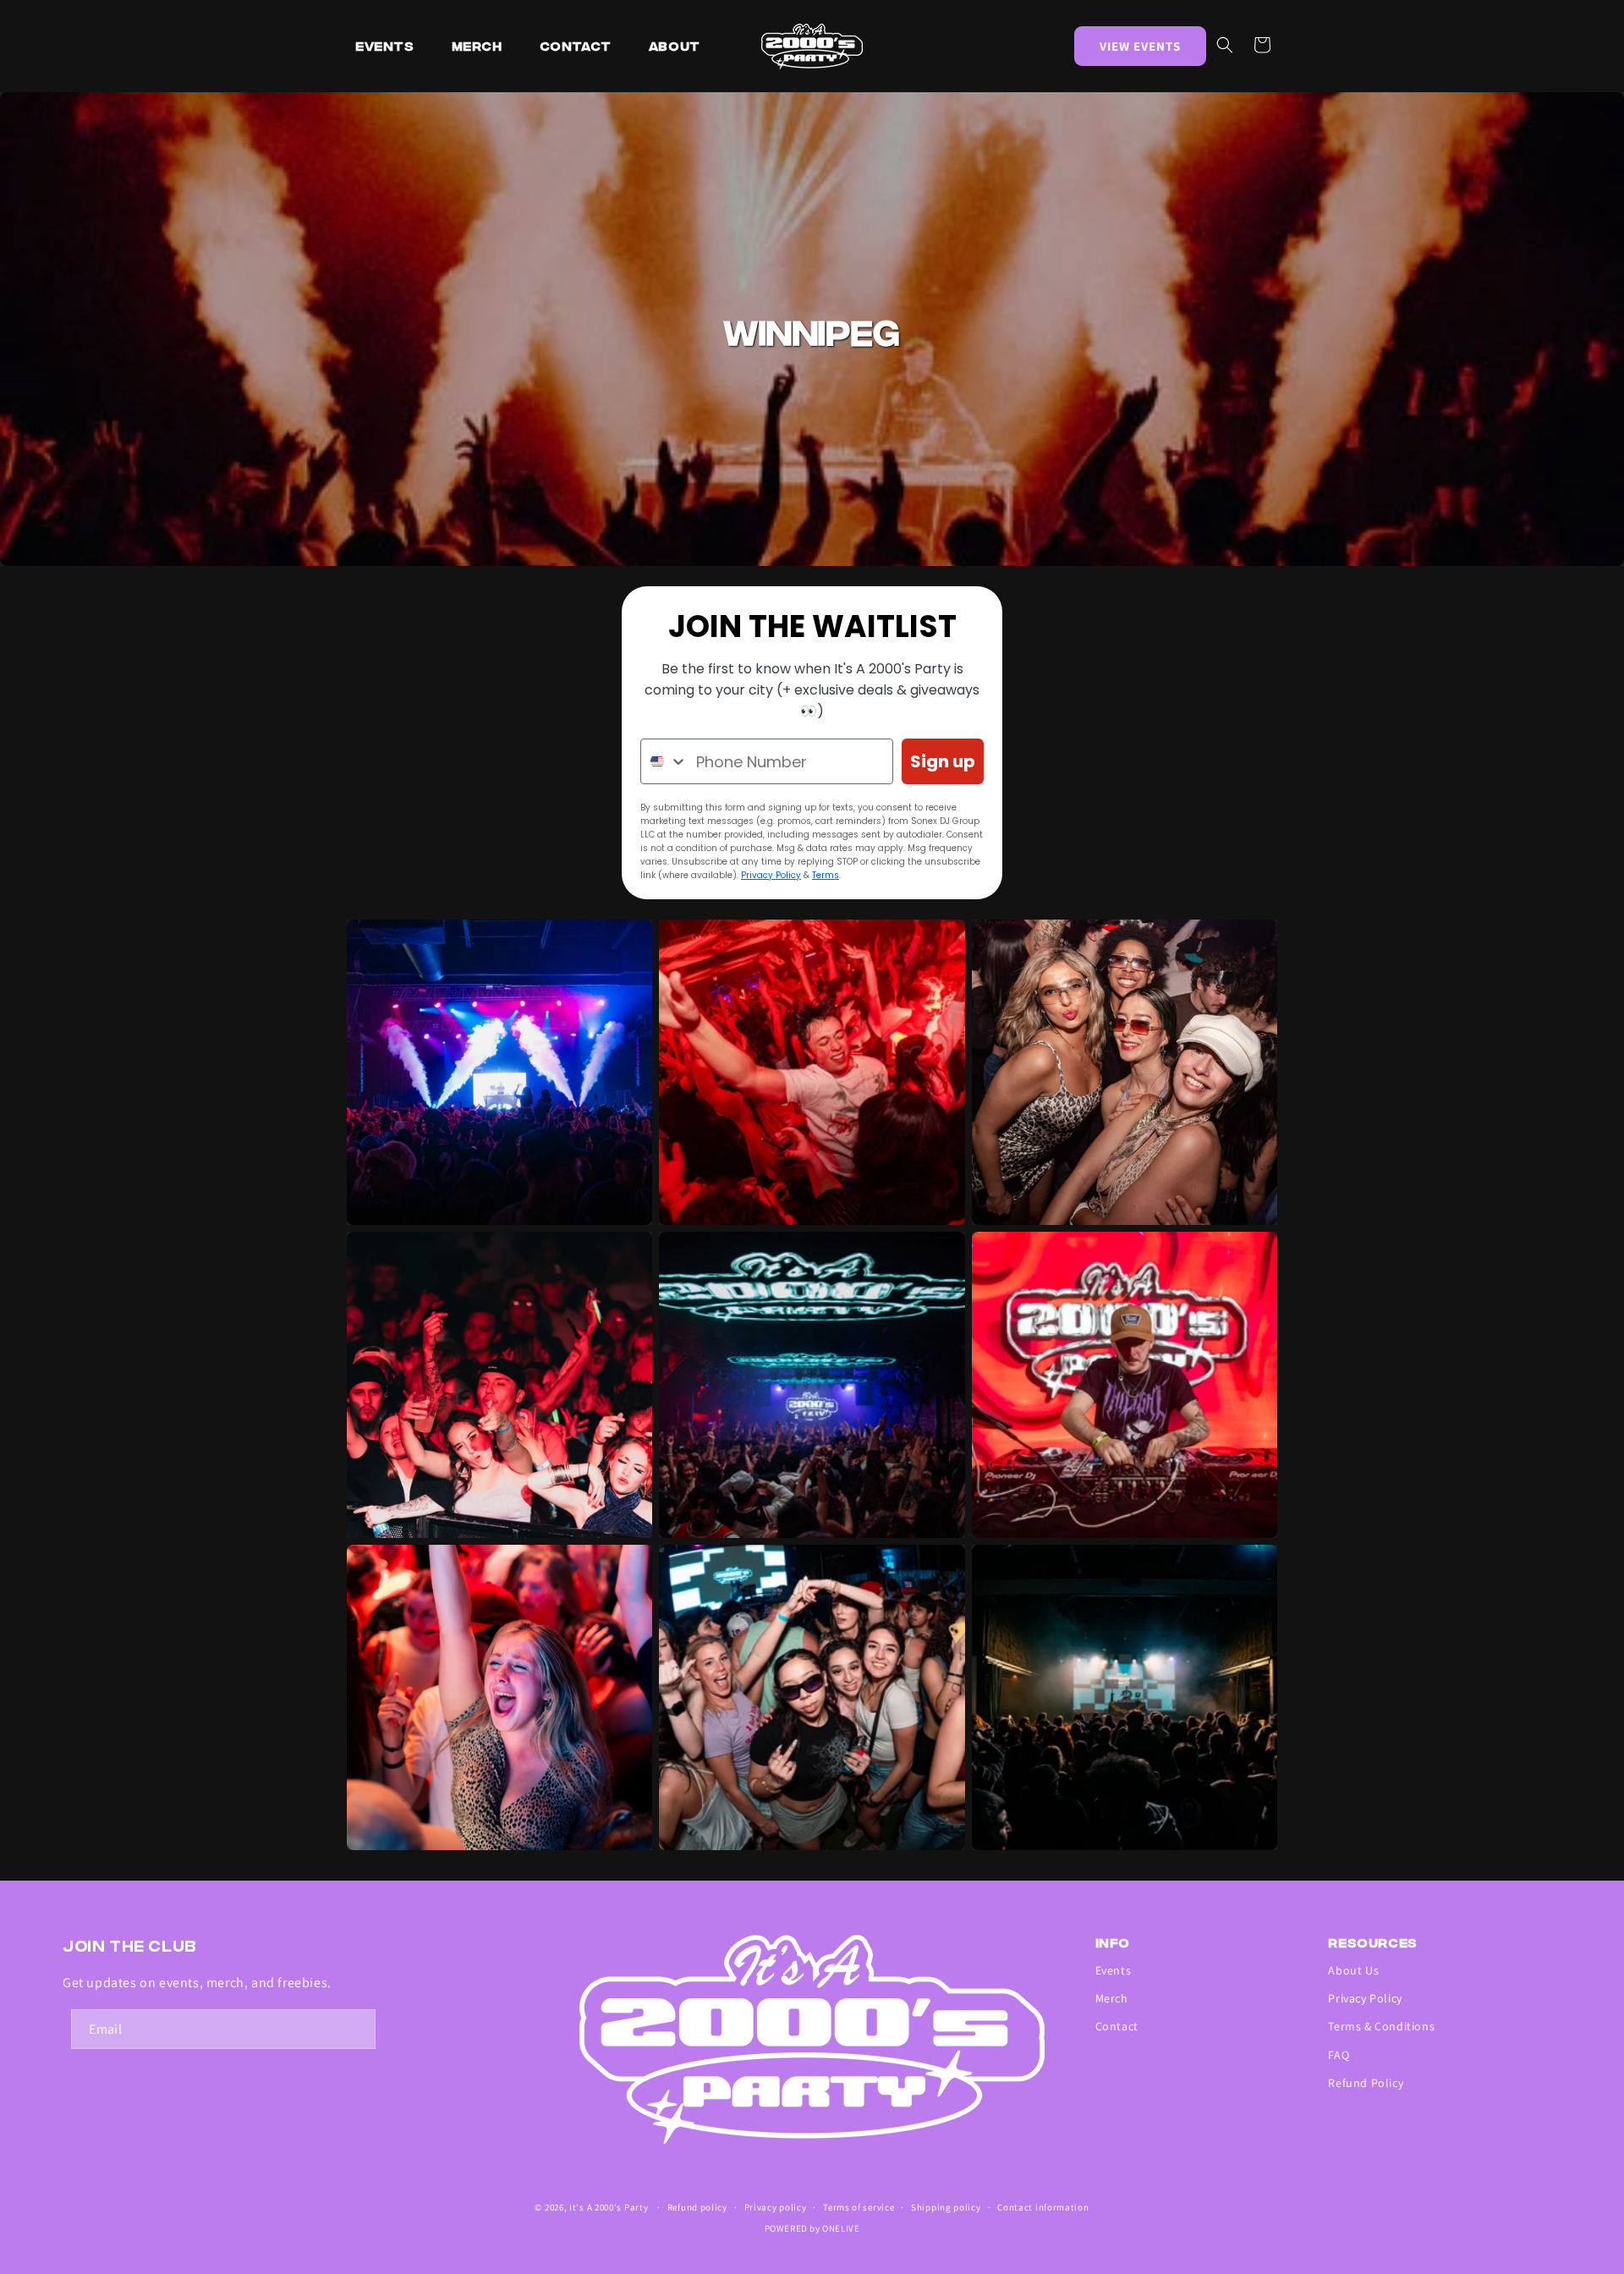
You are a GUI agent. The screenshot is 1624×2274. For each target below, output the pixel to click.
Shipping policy (946, 2207)
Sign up (943, 761)
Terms (826, 875)
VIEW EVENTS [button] (1140, 46)
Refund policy (697, 2207)
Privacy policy (776, 2207)
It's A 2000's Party (609, 2207)
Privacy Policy (771, 875)
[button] (1225, 45)
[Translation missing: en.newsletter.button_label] (356, 2029)
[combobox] (664, 761)
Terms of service (859, 2207)
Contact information (1043, 2207)
